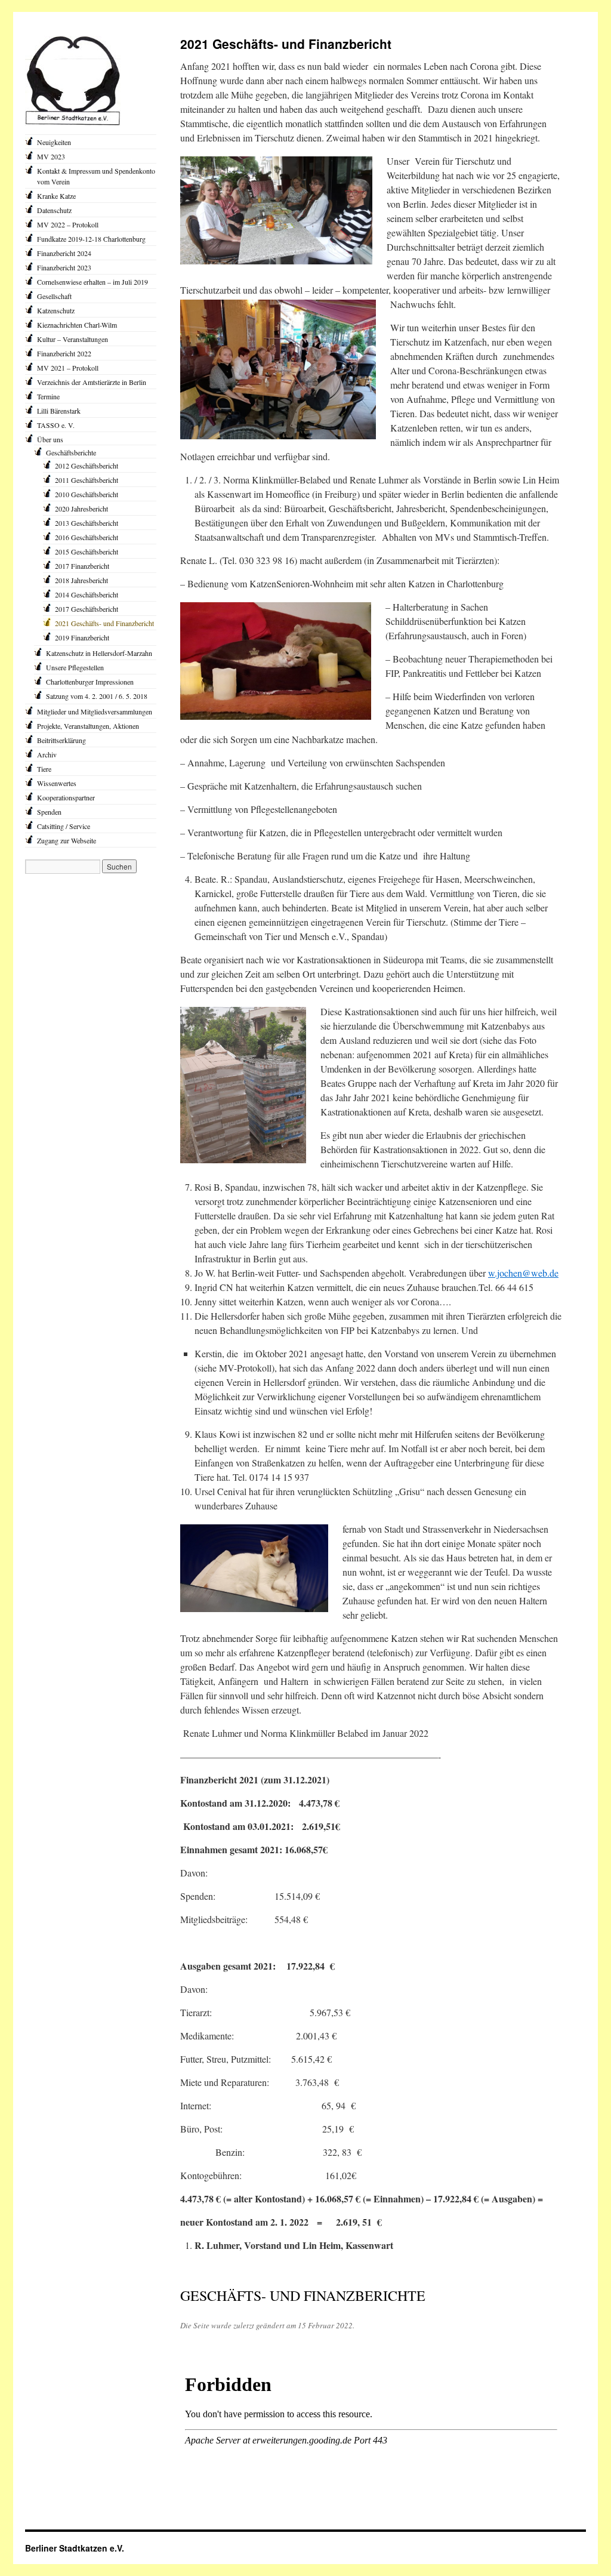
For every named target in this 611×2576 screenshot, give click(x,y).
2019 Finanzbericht (82, 637)
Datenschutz (54, 210)
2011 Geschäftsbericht (87, 480)
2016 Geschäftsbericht (87, 537)
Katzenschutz (56, 310)
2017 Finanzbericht (82, 566)
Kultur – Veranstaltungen (72, 339)
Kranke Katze (56, 196)
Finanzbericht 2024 (64, 253)
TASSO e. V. (56, 425)
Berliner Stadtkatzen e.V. (75, 2548)
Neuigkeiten (54, 142)
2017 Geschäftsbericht (87, 609)
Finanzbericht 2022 (64, 353)
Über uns (50, 439)
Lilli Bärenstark (59, 411)
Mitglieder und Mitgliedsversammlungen (95, 711)
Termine (48, 396)
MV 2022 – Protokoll (68, 224)
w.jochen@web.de (523, 1273)
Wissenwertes (57, 783)
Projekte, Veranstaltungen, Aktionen (88, 726)
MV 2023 (51, 156)
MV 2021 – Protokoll (68, 368)
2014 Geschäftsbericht (87, 594)
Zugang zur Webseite (67, 840)
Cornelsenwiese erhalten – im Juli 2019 (92, 282)
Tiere (44, 769)
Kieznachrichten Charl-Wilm (77, 325)
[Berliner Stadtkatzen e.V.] (73, 123)
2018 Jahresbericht (81, 580)
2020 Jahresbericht (81, 509)
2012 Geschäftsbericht (87, 466)
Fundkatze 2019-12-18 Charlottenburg (91, 239)
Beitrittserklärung (61, 740)
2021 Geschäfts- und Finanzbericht (104, 623)
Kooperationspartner (66, 797)
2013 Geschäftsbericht (87, 523)
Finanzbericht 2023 (64, 267)
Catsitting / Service (64, 826)
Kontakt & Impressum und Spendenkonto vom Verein (96, 176)
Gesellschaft (54, 296)
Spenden (49, 812)
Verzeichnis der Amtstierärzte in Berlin (92, 382)
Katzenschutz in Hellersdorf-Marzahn (99, 653)
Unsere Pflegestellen (75, 667)
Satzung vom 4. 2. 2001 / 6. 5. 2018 (97, 696)
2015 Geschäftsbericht (87, 551)
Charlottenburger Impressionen (90, 682)
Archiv (47, 754)
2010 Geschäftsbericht (87, 494)
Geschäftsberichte (71, 452)
